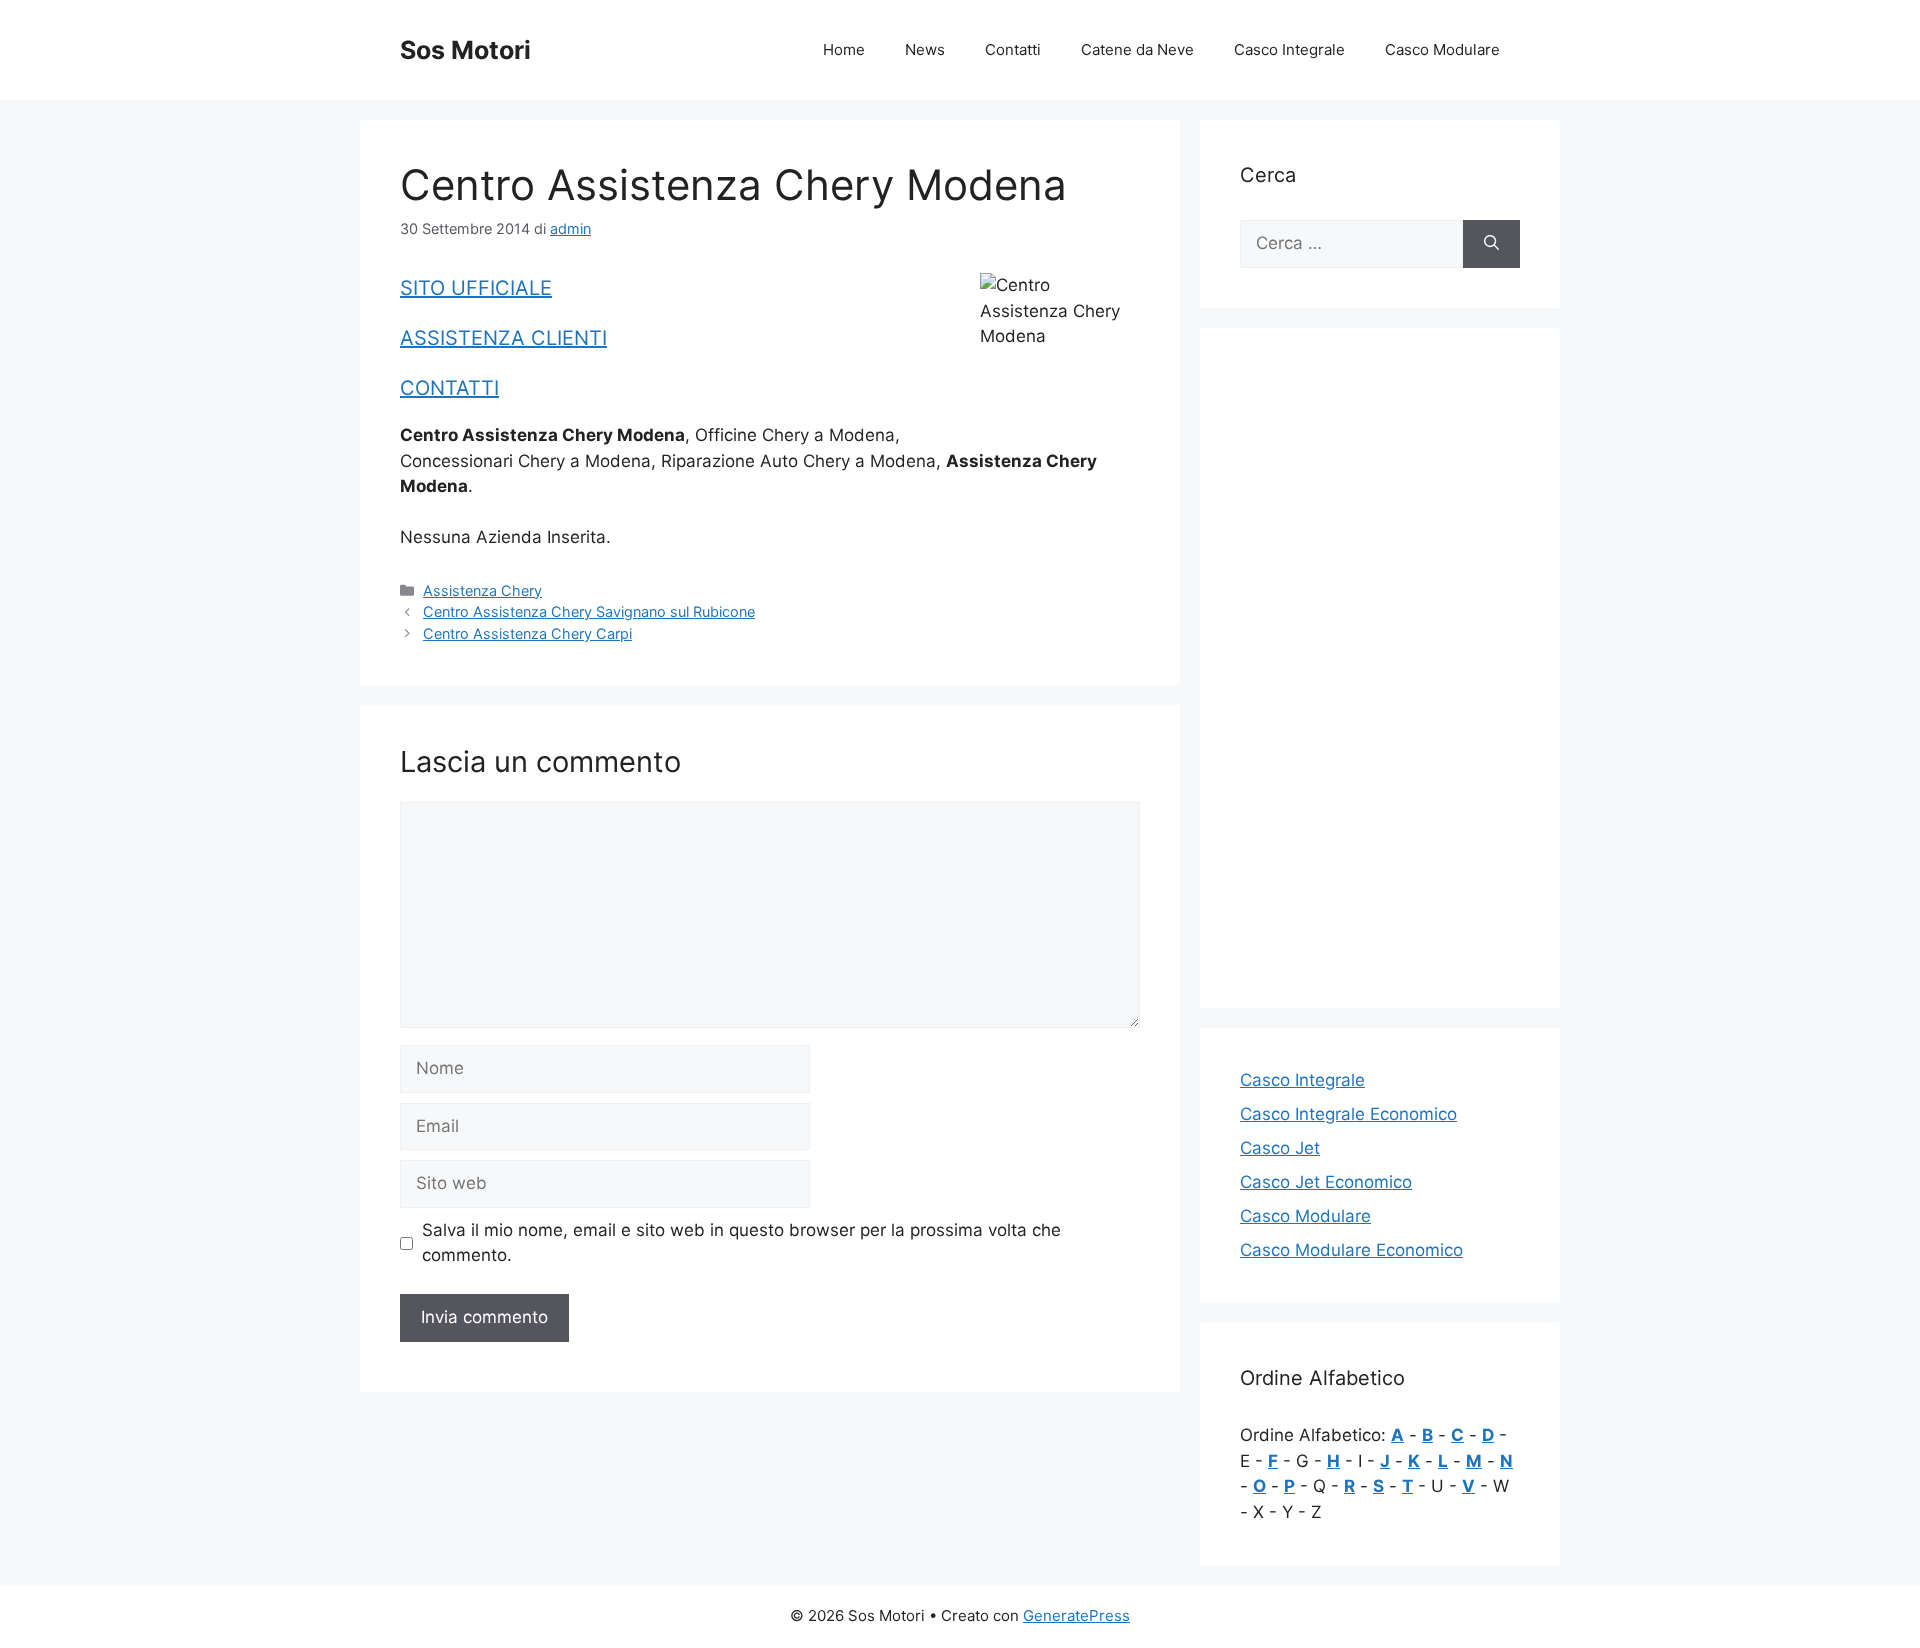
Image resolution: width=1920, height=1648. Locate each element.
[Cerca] (1491, 244)
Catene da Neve (1137, 49)
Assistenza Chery (482, 590)
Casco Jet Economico (1326, 1182)
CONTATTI (449, 388)
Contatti (1013, 49)
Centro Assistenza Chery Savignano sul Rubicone (589, 611)
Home (844, 49)
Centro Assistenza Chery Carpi (527, 633)
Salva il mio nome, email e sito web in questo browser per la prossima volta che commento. (741, 1243)
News (925, 49)
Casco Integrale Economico (1348, 1114)
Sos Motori (465, 50)
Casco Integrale (1289, 49)
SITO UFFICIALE (476, 288)
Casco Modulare (1442, 49)
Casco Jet (1280, 1148)
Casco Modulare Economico (1351, 1250)
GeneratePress (1076, 1615)
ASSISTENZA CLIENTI (503, 338)
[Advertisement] (1380, 668)
